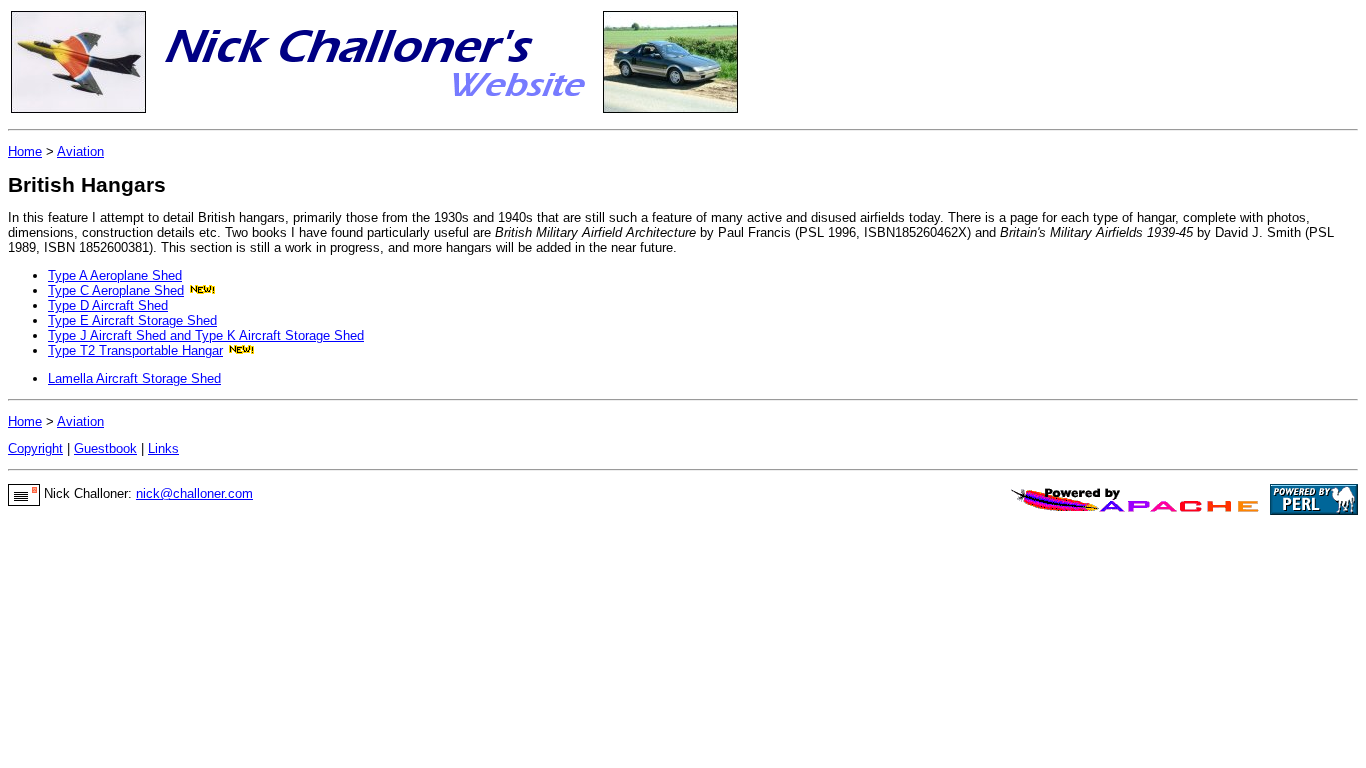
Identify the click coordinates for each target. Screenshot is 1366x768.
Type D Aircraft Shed (108, 305)
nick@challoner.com (194, 493)
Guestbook (105, 448)
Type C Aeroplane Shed (116, 290)
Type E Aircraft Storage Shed (132, 320)
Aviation (80, 151)
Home (25, 151)
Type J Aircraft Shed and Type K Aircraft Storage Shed (206, 335)
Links (163, 448)
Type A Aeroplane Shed (115, 275)
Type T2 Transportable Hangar (135, 350)
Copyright (35, 448)
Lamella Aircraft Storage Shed (134, 378)
